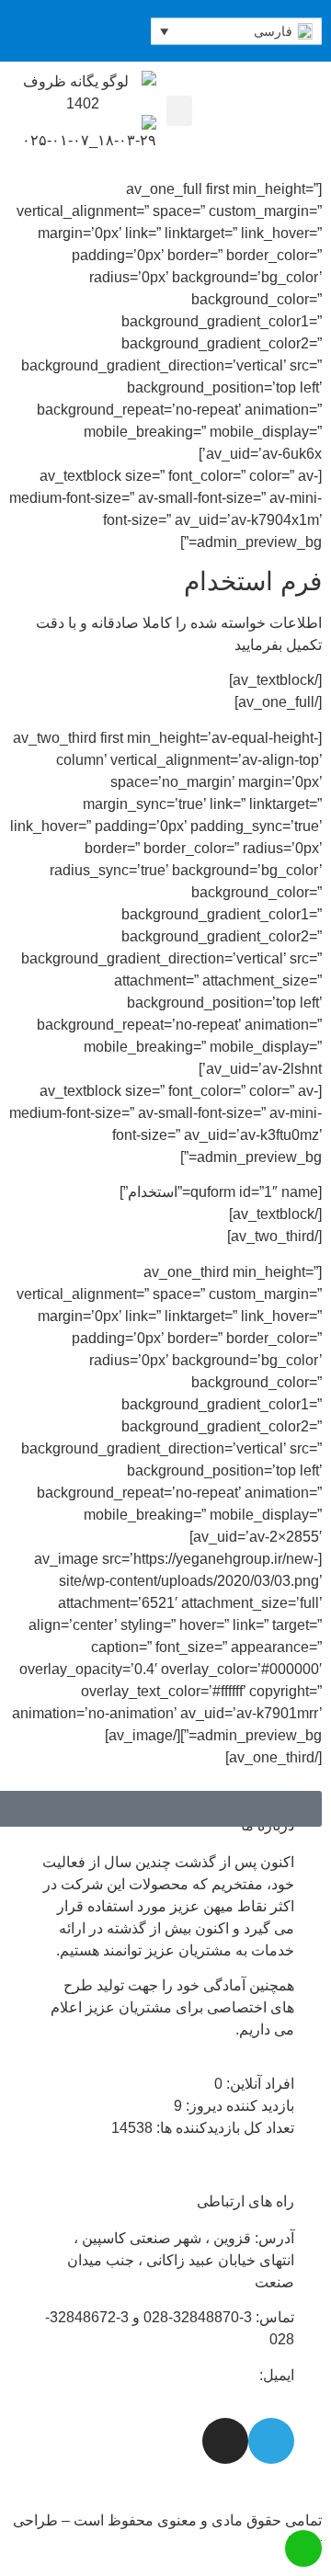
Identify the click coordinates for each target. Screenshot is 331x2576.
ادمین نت (253, 2542)
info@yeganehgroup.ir (183, 2375)
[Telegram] (42, 31)
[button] (179, 111)
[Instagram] (15, 31)
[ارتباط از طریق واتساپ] (304, 2548)
